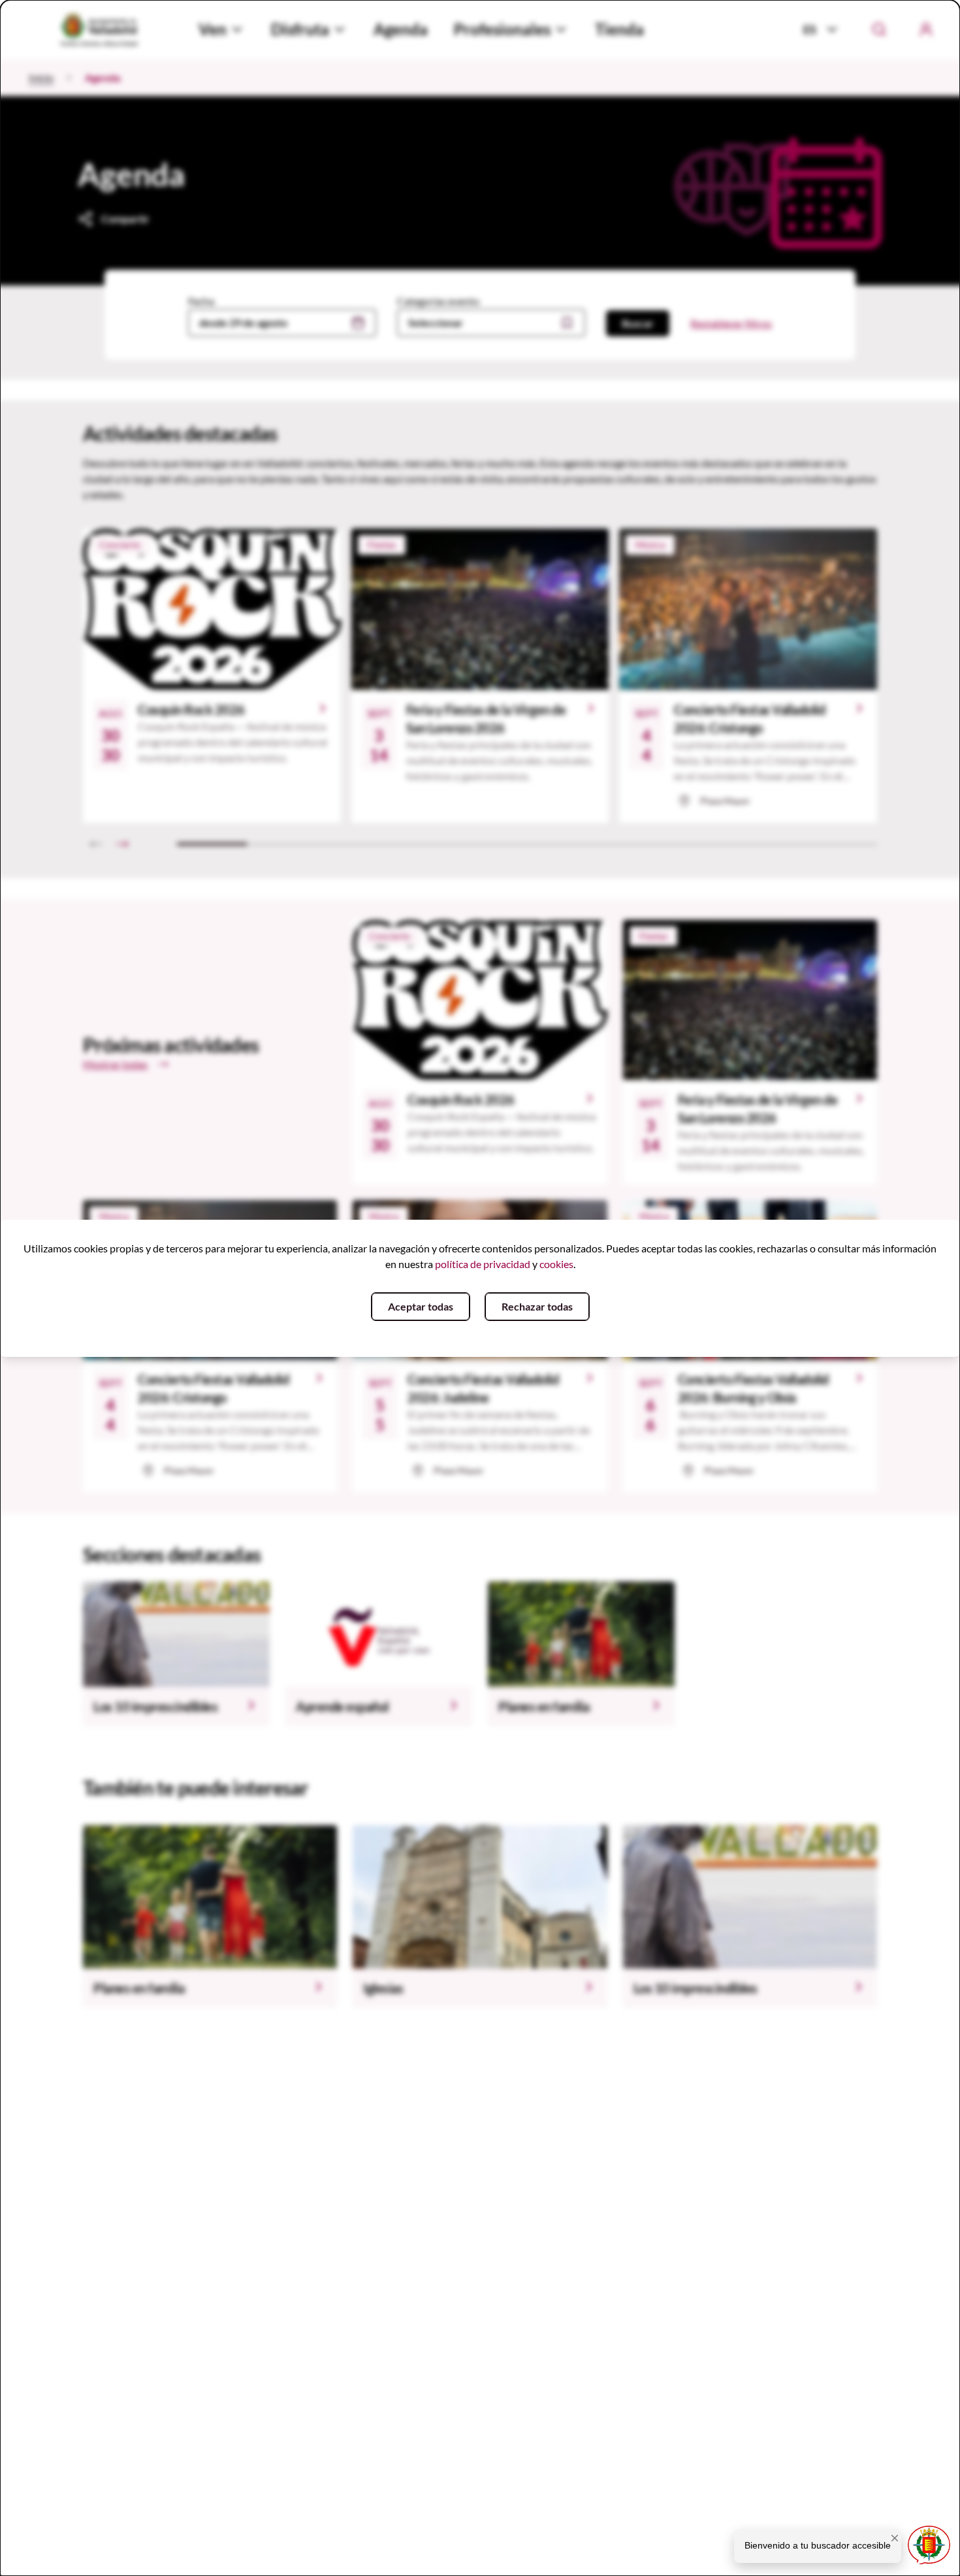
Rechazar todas (537, 1306)
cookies (556, 1264)
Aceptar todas (421, 1306)
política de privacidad (483, 1264)
